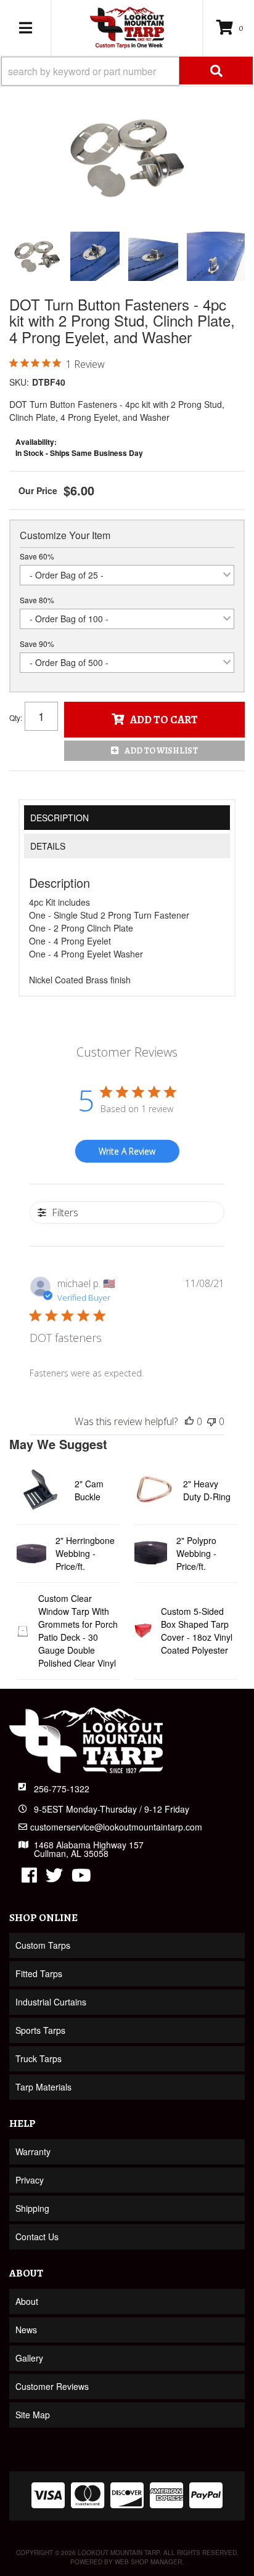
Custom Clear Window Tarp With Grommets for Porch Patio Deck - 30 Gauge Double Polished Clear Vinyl (78, 1631)
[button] (127, 71)
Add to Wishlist (161, 751)
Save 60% (37, 556)
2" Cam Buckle (89, 1490)
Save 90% (37, 644)
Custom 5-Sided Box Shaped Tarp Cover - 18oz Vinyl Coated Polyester (197, 1631)
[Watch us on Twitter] (54, 1878)
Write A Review (127, 1151)
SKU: (19, 382)
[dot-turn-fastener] (127, 158)
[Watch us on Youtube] (81, 1878)
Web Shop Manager (148, 2562)
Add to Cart (164, 720)
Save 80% (37, 600)
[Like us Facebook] (29, 1878)
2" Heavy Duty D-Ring (207, 1490)
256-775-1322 (62, 1789)
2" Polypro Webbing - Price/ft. (196, 1553)
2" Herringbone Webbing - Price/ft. (85, 1553)
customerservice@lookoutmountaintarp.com (116, 1827)
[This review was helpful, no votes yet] (189, 1421)
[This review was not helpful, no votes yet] (211, 1421)
